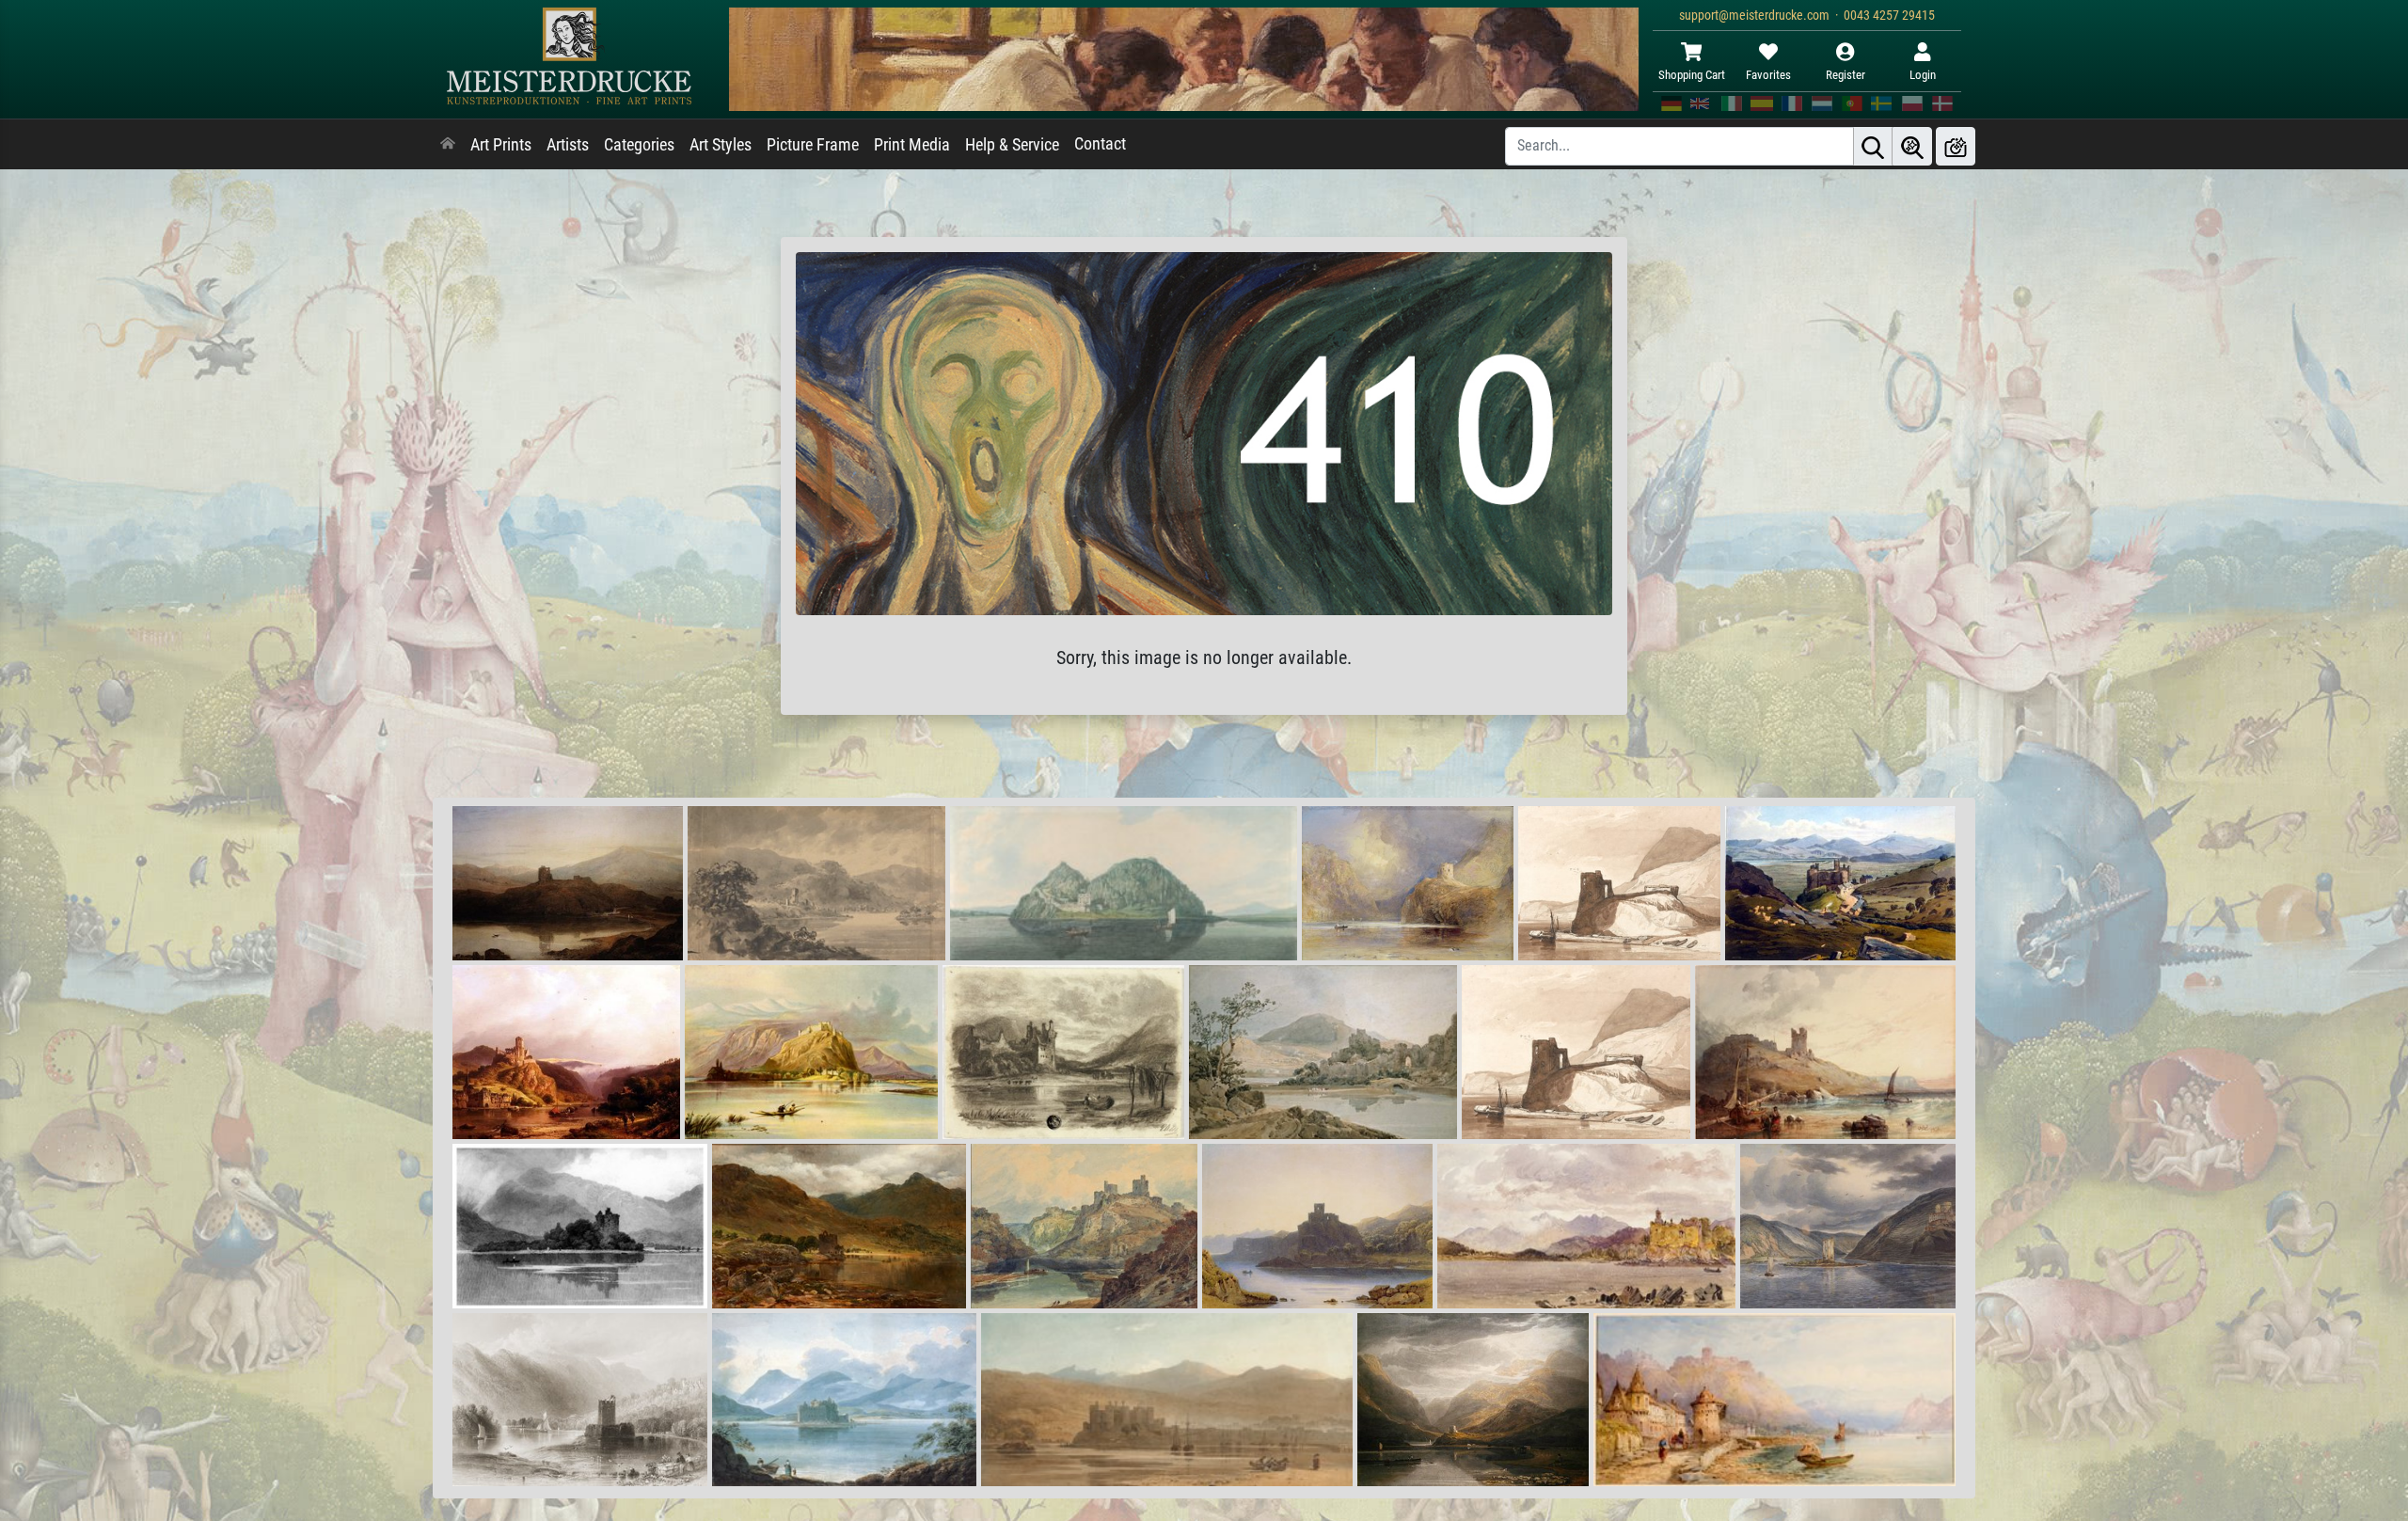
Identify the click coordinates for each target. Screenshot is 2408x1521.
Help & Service (1012, 145)
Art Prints (501, 145)
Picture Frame (813, 145)
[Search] (1873, 146)
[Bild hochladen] (1956, 146)
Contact (1100, 144)
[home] (448, 145)
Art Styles (721, 145)
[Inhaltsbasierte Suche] (1912, 146)
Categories (639, 145)
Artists (568, 145)
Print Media (912, 145)
